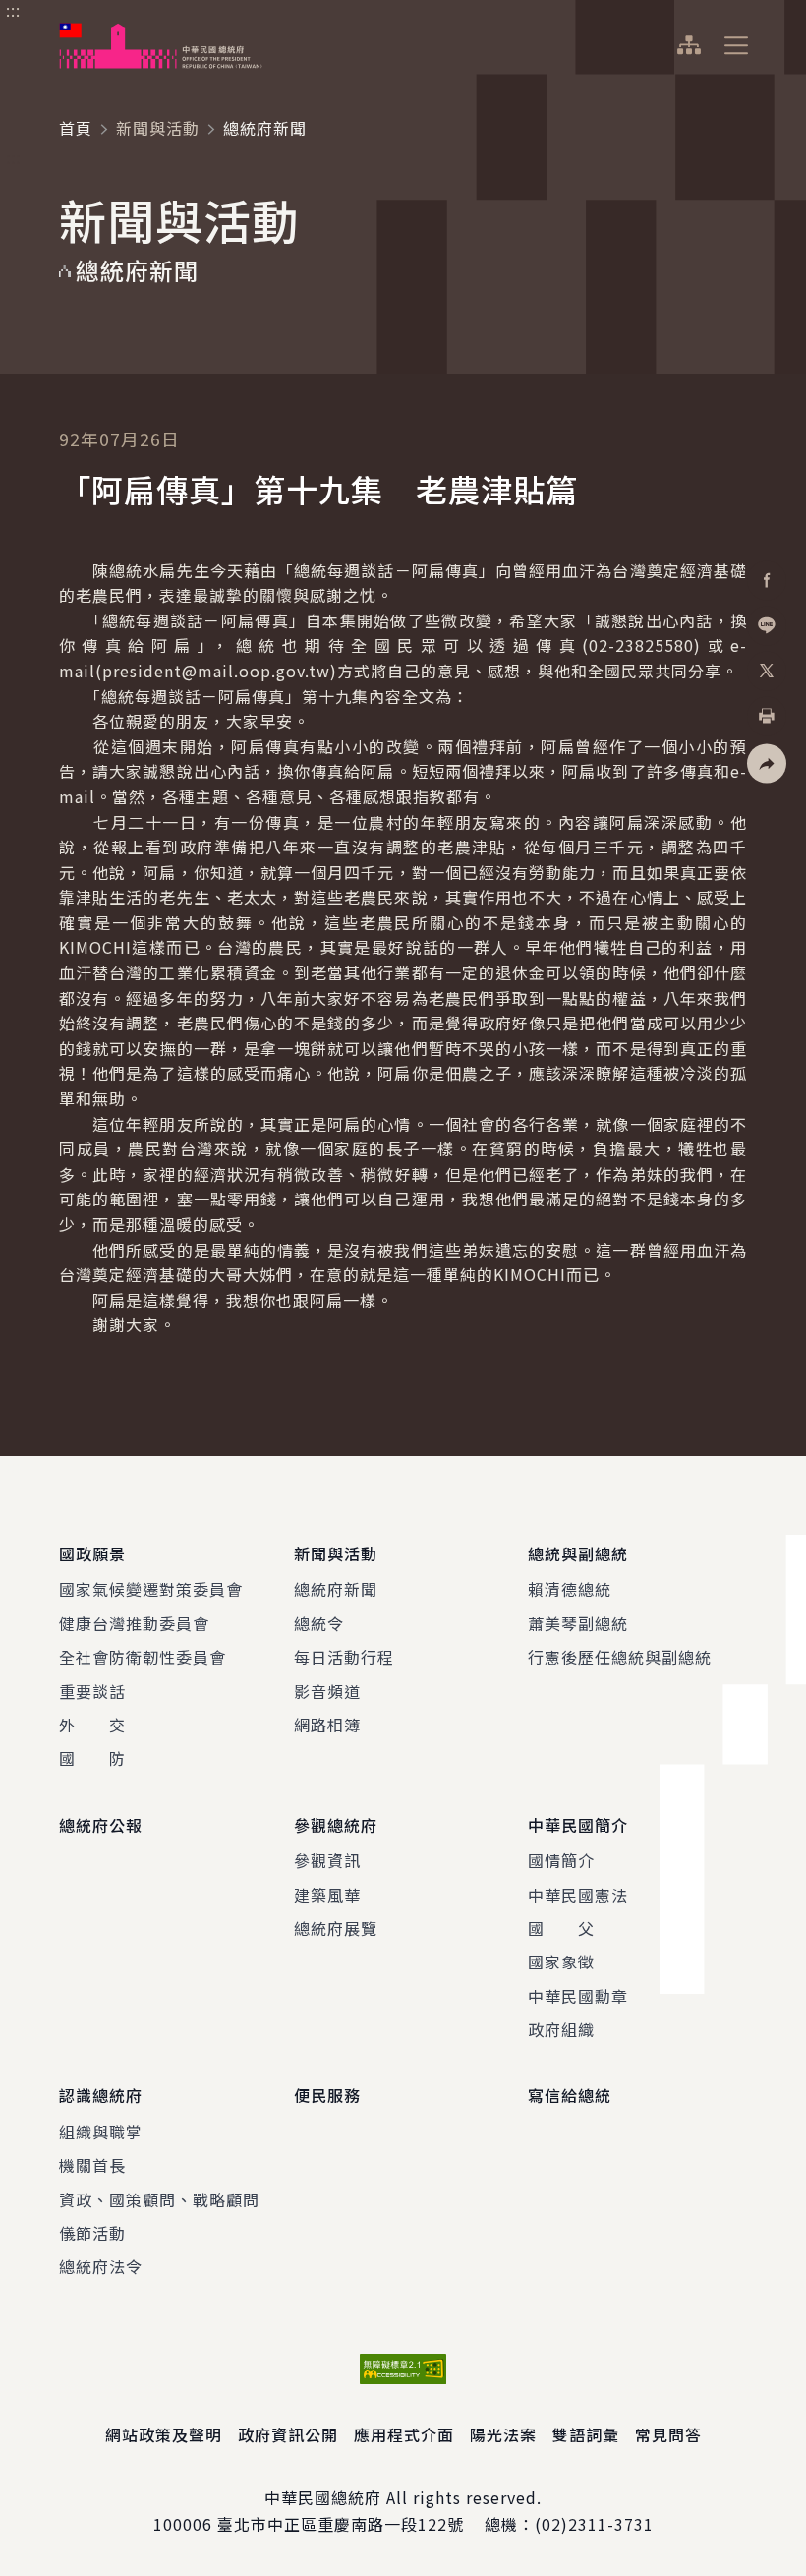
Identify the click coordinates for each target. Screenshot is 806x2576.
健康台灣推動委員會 (134, 1623)
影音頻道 (327, 1691)
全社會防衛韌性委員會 (143, 1657)
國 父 (561, 1928)
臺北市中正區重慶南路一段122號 (341, 2524)
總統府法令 (101, 2266)
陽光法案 (503, 2434)
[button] (767, 764)
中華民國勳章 (578, 1996)
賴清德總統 (570, 1589)
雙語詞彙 (586, 2434)
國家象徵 (561, 1961)
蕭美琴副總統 (578, 1623)
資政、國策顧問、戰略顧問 (159, 2199)
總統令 (319, 1623)
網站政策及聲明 (164, 2434)
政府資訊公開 (288, 2434)
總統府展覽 (336, 1928)
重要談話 (92, 1691)
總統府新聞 (336, 1589)
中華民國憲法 (578, 1895)
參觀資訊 (327, 1860)
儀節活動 (92, 2233)
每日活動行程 (344, 1657)
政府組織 (561, 2029)
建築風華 (327, 1895)
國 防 (92, 1758)
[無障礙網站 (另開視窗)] (403, 2369)
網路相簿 (327, 1725)
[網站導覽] (689, 45)
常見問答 (668, 2434)
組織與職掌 (101, 2132)
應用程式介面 (404, 2434)
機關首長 (92, 2165)
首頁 (76, 128)
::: (13, 11)
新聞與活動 (158, 128)
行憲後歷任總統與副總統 (620, 1657)
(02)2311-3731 (594, 2524)
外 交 (92, 1725)
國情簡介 (561, 1860)
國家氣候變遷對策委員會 (151, 1589)
